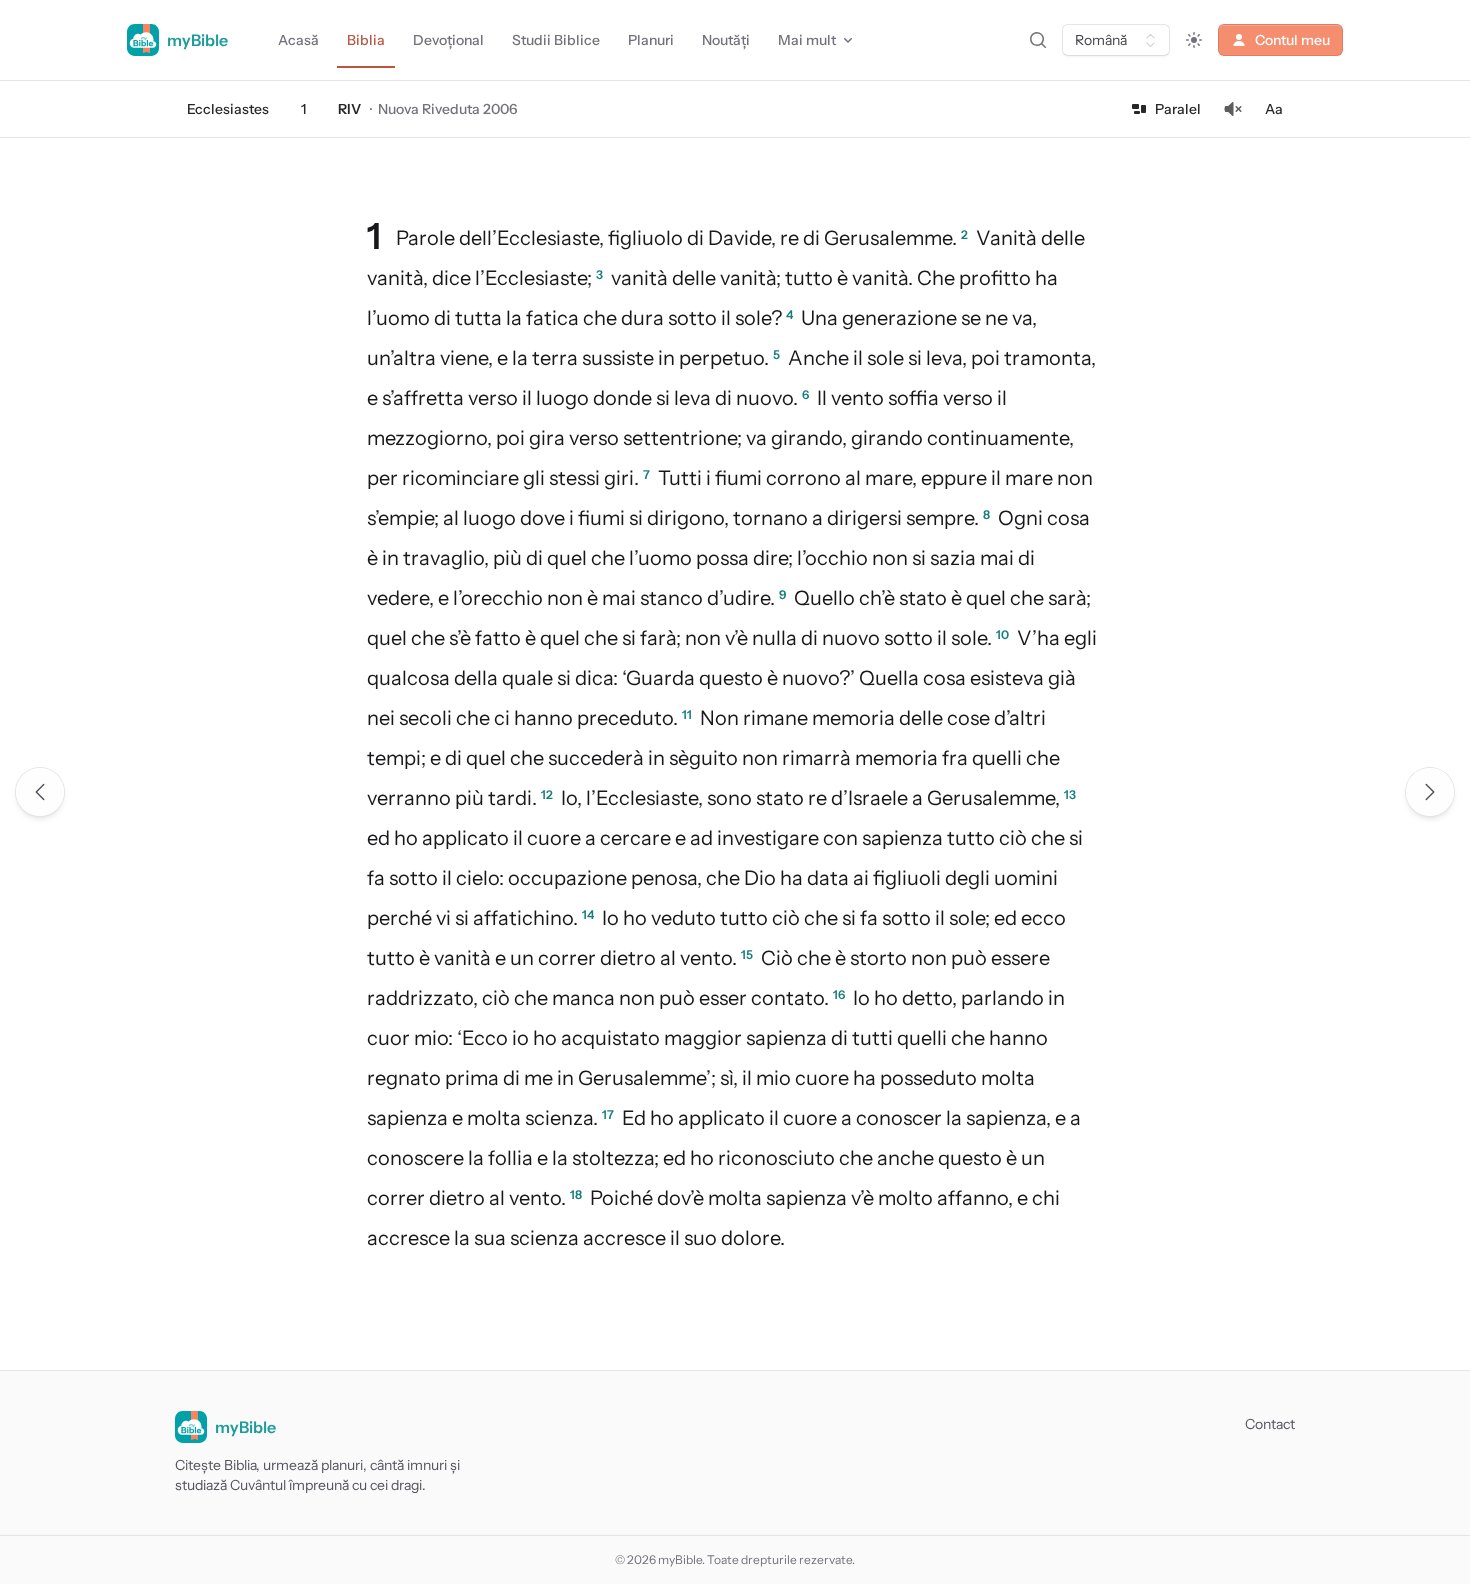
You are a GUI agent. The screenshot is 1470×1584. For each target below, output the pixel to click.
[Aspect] (1194, 40)
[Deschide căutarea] (1038, 40)
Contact (1270, 1424)
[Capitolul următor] (1430, 792)
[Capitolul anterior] (40, 792)
